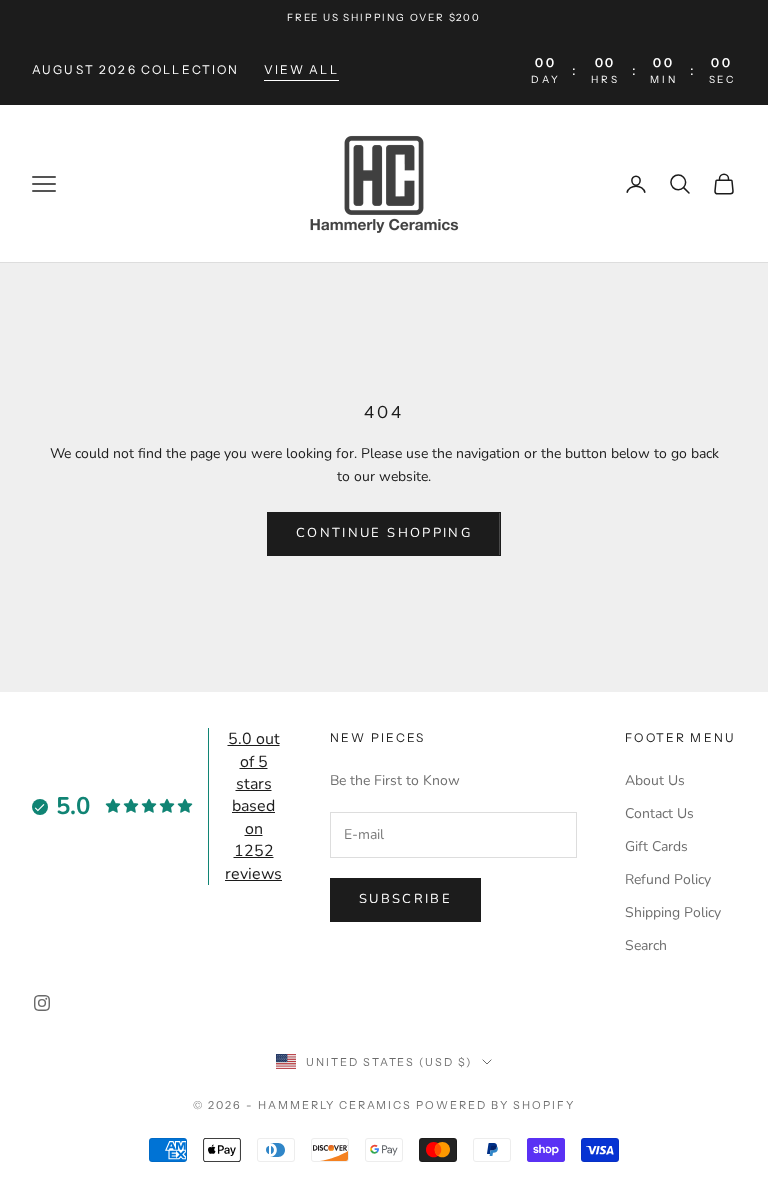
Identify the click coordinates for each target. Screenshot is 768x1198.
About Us (655, 780)
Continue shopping (384, 533)
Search (646, 945)
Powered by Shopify (495, 1105)
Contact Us (659, 813)
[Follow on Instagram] (42, 1003)
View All (301, 69)
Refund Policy (668, 879)
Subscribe (405, 899)
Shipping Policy (673, 912)
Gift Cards (656, 846)
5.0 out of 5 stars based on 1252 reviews (253, 806)
